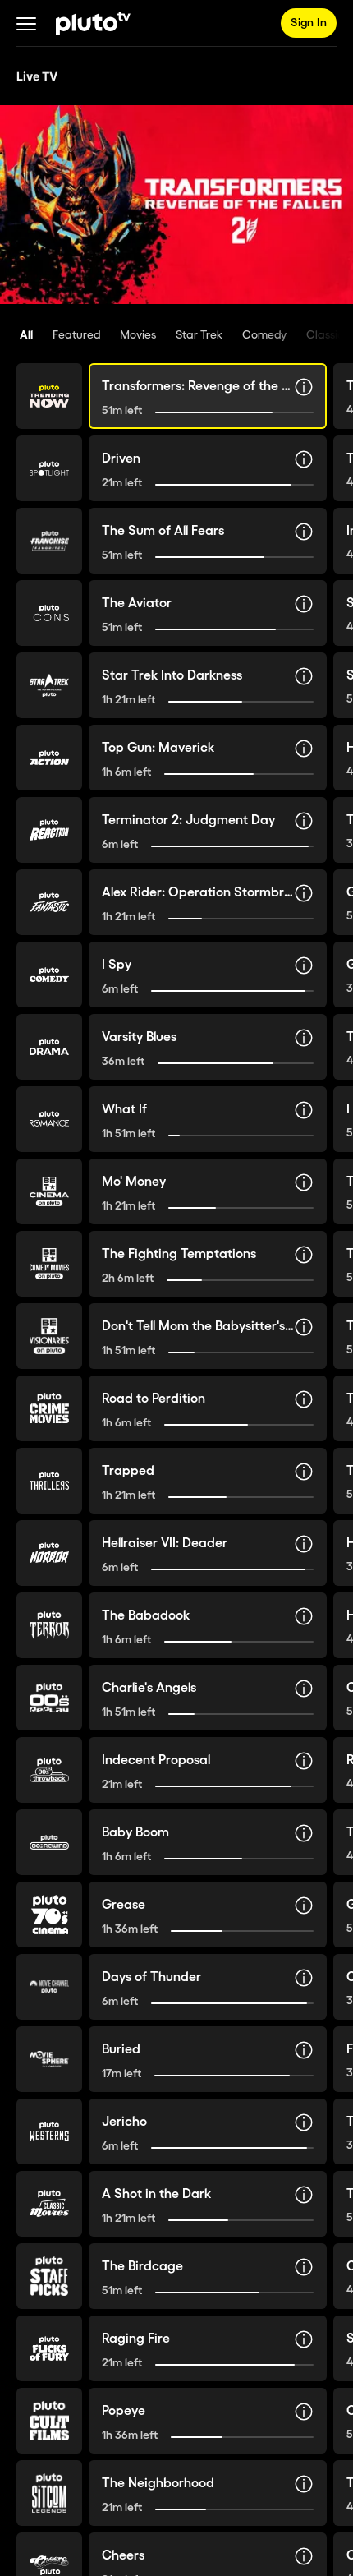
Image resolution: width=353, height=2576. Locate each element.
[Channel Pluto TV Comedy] (49, 975)
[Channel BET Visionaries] (49, 1336)
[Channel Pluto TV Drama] (49, 1047)
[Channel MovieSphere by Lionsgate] (49, 2059)
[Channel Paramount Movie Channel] (49, 1987)
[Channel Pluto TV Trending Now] (49, 396)
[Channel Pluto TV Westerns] (49, 2131)
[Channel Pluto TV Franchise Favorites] (49, 541)
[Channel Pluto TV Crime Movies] (49, 1408)
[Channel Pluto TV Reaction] (49, 830)
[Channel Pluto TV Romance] (49, 1119)
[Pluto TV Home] (93, 23)
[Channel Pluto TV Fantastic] (49, 902)
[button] (26, 23)
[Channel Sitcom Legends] (49, 2493)
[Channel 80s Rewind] (49, 1842)
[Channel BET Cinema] (49, 1191)
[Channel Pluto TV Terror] (49, 1625)
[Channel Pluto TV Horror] (49, 1553)
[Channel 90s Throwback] (49, 1770)
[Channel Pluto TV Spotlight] (49, 468)
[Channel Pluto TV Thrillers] (49, 1481)
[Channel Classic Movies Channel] (49, 2204)
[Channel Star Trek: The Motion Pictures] (49, 685)
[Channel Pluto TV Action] (49, 758)
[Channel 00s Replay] (49, 1698)
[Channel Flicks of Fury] (49, 2348)
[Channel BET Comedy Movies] (49, 1264)
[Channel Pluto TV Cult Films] (49, 2421)
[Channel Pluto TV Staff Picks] (49, 2276)
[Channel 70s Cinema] (49, 1915)
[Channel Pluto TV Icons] (49, 613)
